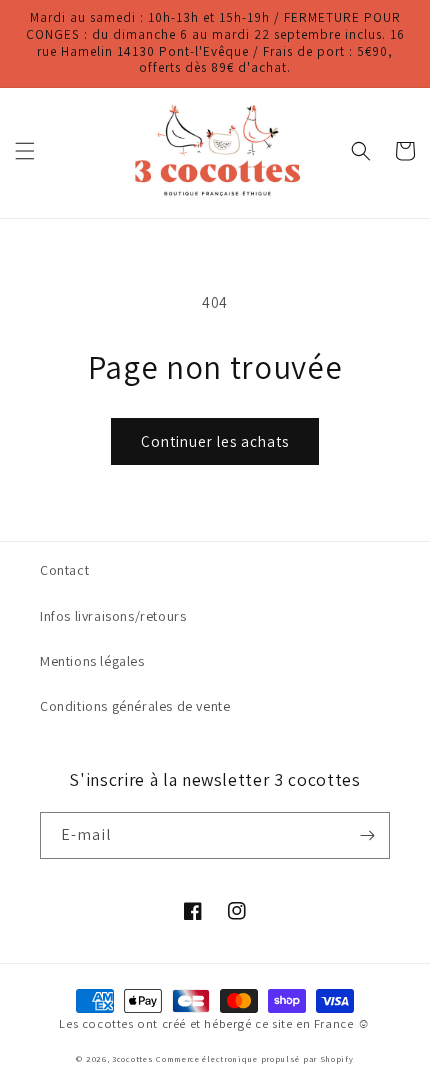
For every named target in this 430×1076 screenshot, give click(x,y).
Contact (64, 570)
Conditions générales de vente (135, 706)
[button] (25, 151)
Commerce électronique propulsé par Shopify (254, 1058)
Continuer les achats (215, 441)
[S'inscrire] (367, 835)
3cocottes (132, 1058)
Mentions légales (92, 661)
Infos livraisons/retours (113, 616)
